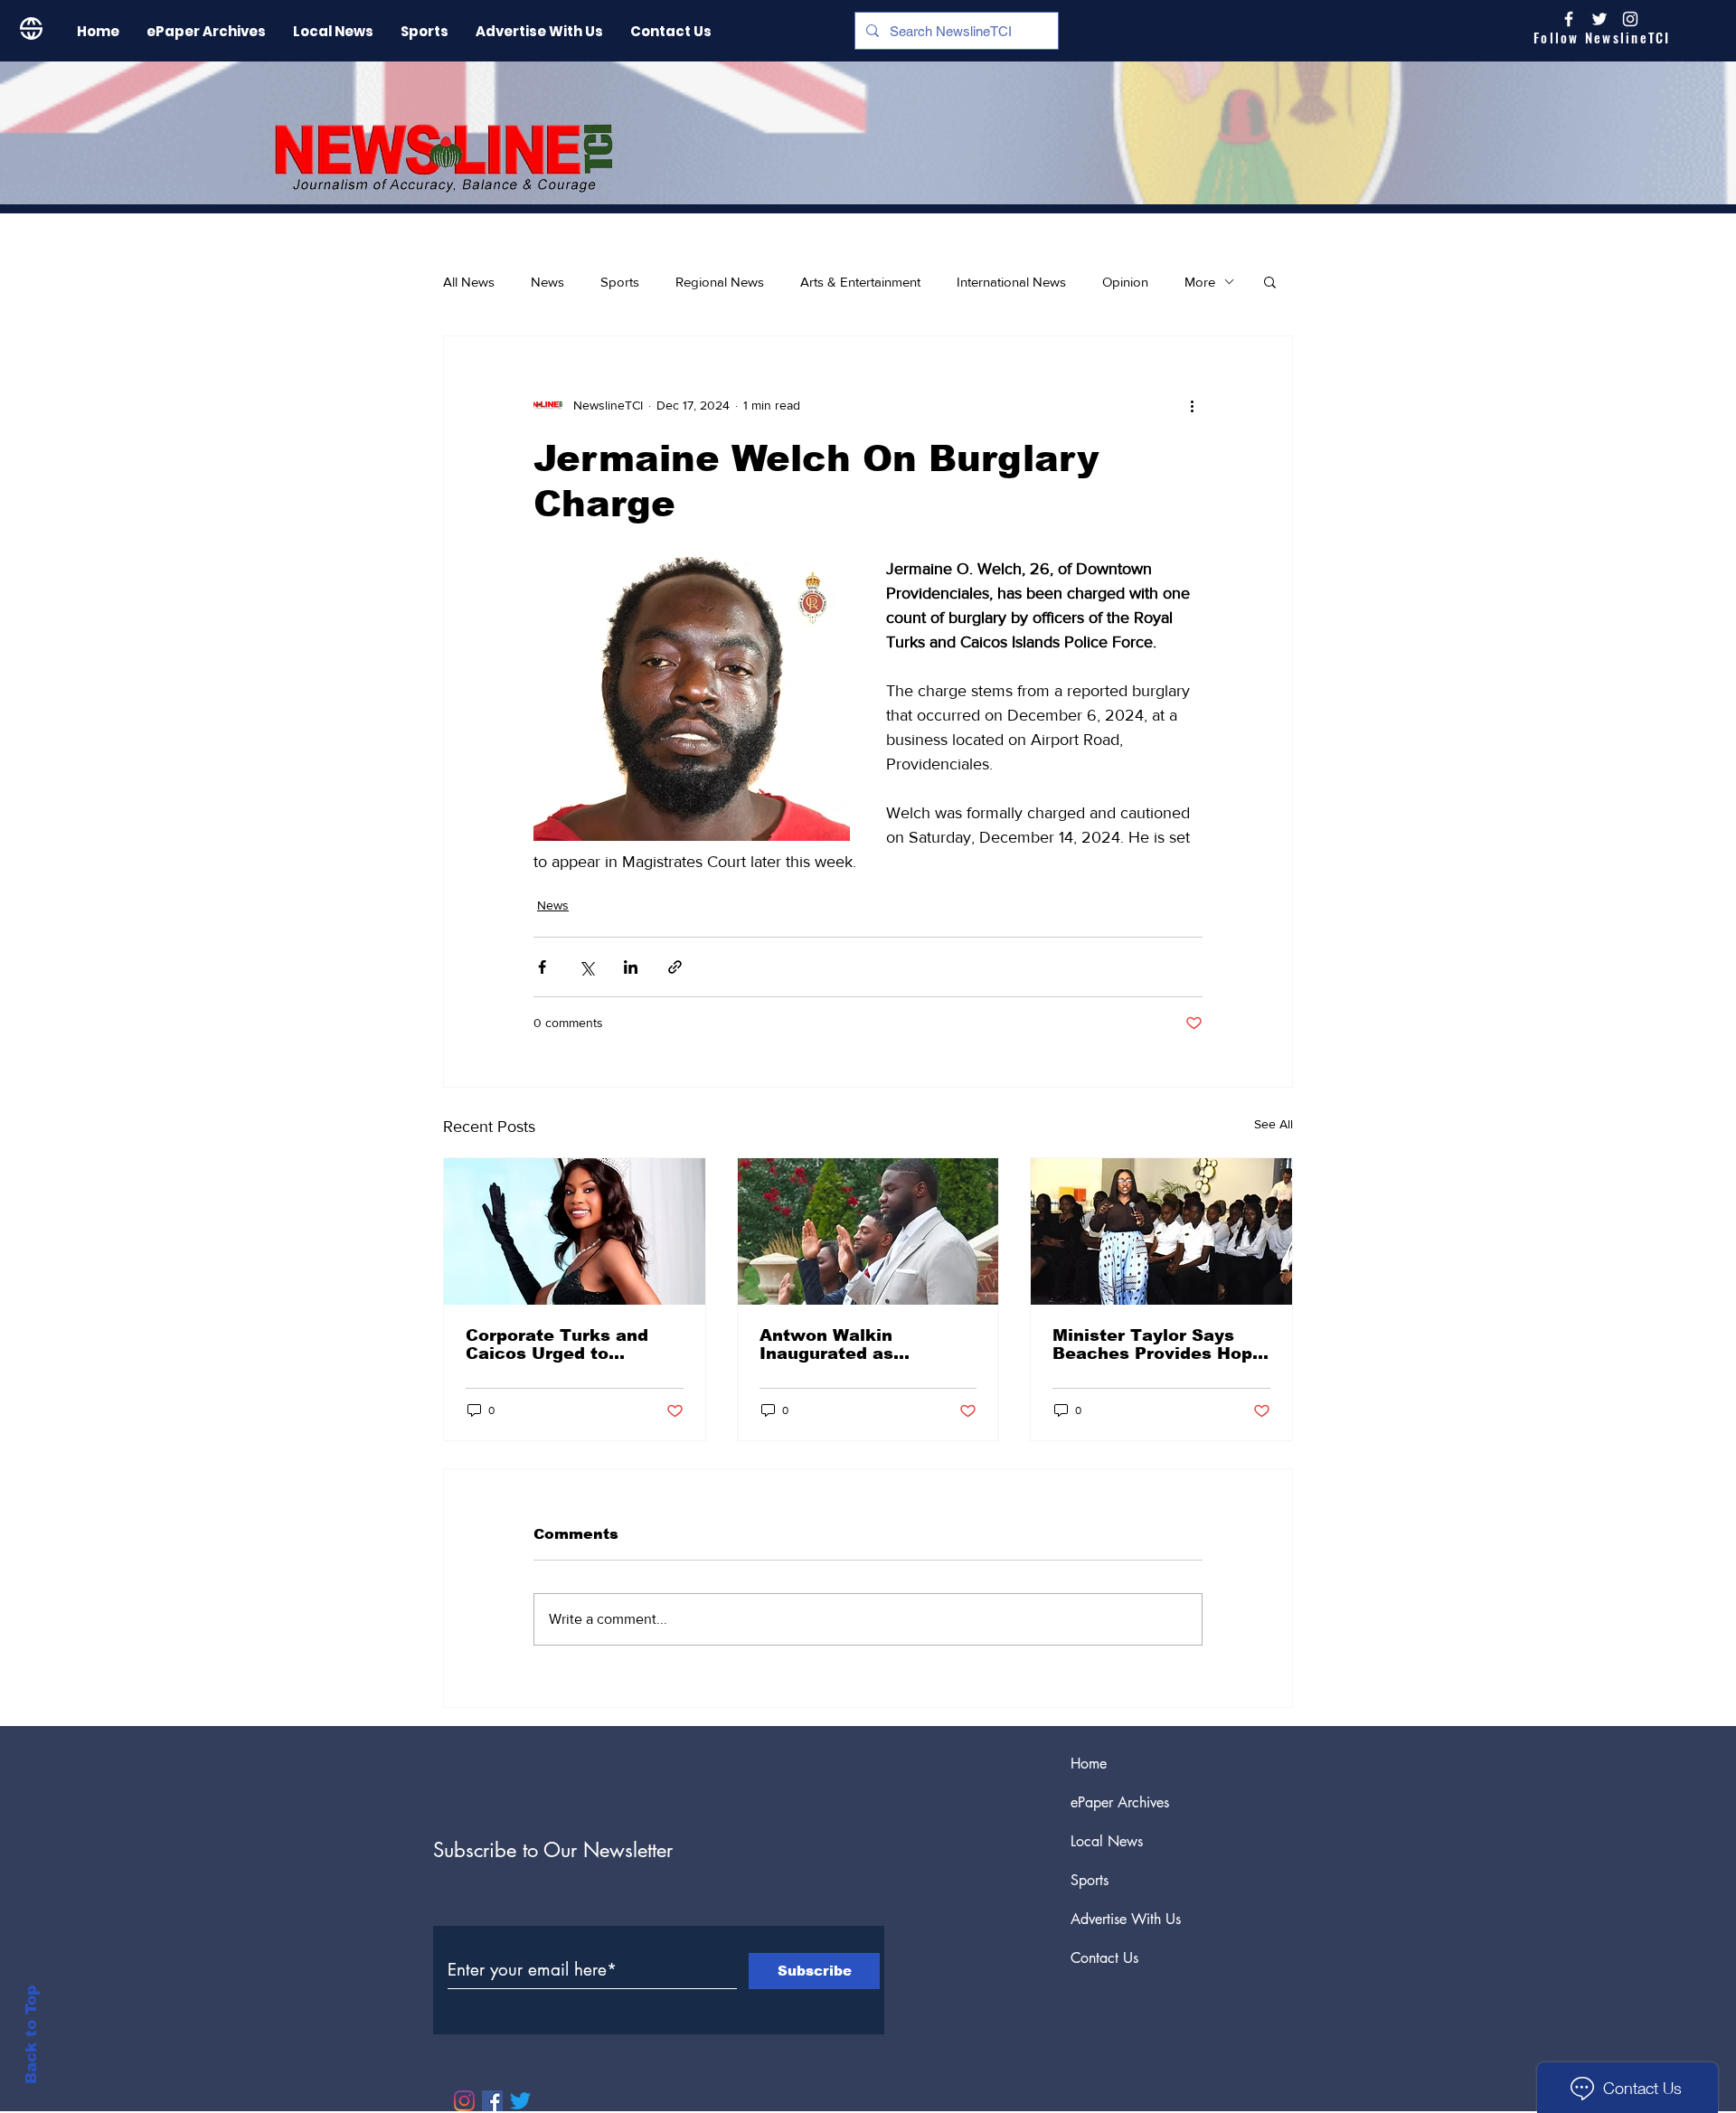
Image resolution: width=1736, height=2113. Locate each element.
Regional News (720, 282)
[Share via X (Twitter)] (586, 967)
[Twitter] (520, 2101)
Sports (620, 282)
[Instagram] (1630, 19)
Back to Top (31, 2035)
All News (469, 282)
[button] (1270, 281)
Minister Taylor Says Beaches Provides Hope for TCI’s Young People (1158, 1344)
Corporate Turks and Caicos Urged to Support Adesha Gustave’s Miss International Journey (561, 1344)
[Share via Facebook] (542, 967)
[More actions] (1192, 405)
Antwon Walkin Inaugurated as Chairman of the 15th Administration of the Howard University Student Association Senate (854, 1344)
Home (1089, 1764)
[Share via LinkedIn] (631, 967)
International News (1011, 282)
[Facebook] (492, 2101)
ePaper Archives (1120, 1802)
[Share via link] (675, 967)
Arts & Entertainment (860, 282)
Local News (1107, 1841)
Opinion (1125, 282)
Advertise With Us (1126, 1919)
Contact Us (1104, 1958)
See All (1274, 1124)
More (1200, 282)
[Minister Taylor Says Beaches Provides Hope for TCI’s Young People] (1161, 1231)
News (547, 282)
